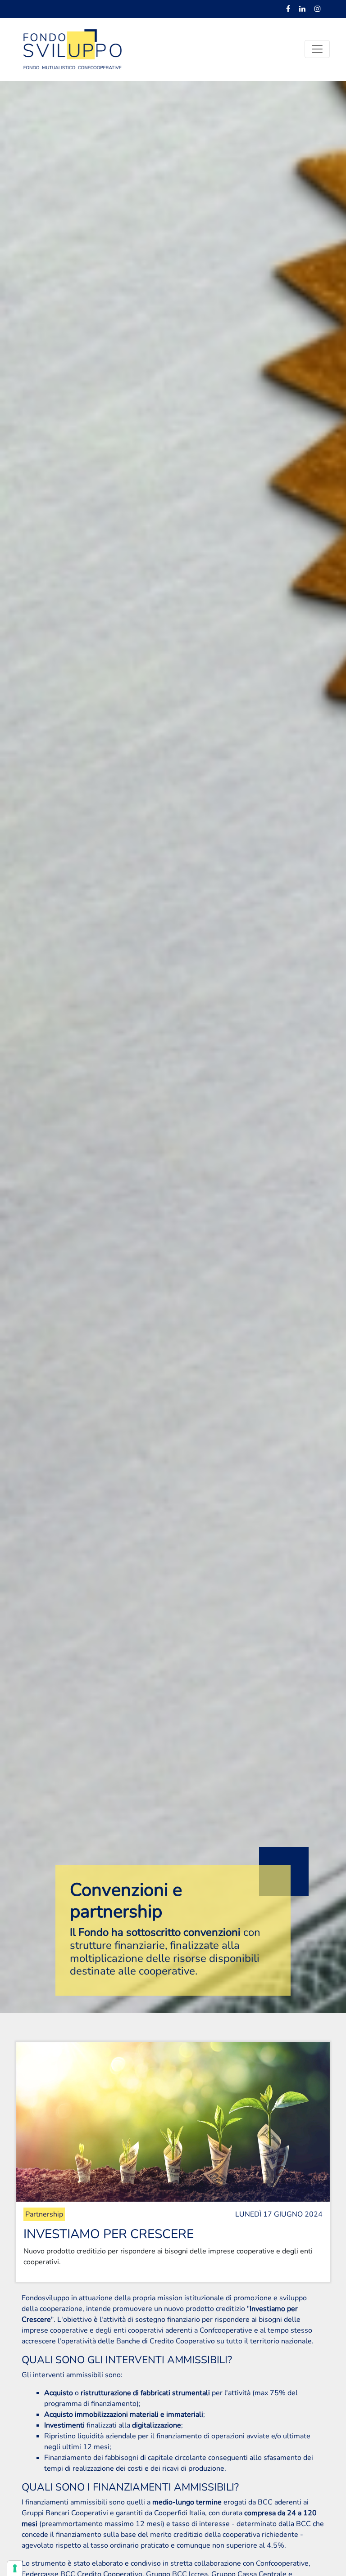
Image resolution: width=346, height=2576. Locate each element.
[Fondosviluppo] (73, 49)
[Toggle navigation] (317, 49)
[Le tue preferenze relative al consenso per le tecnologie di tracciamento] (15, 2568)
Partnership (44, 2214)
